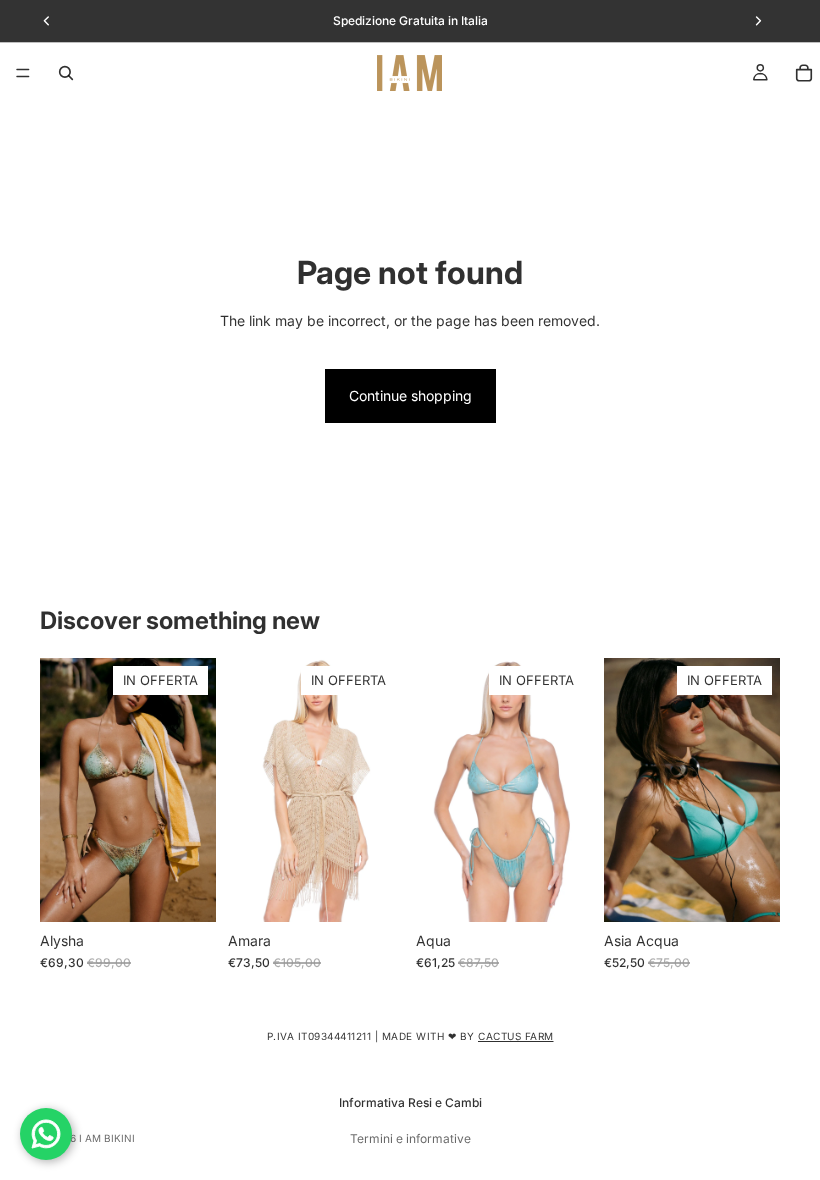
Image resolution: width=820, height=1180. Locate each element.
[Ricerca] (66, 73)
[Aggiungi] (373, 891)
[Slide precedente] (62, 790)
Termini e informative (410, 1138)
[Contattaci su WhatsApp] (46, 1134)
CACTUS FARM (516, 1036)
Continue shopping (410, 395)
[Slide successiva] (194, 790)
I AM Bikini (107, 1138)
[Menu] (23, 73)
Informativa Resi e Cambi (410, 1102)
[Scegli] (185, 891)
